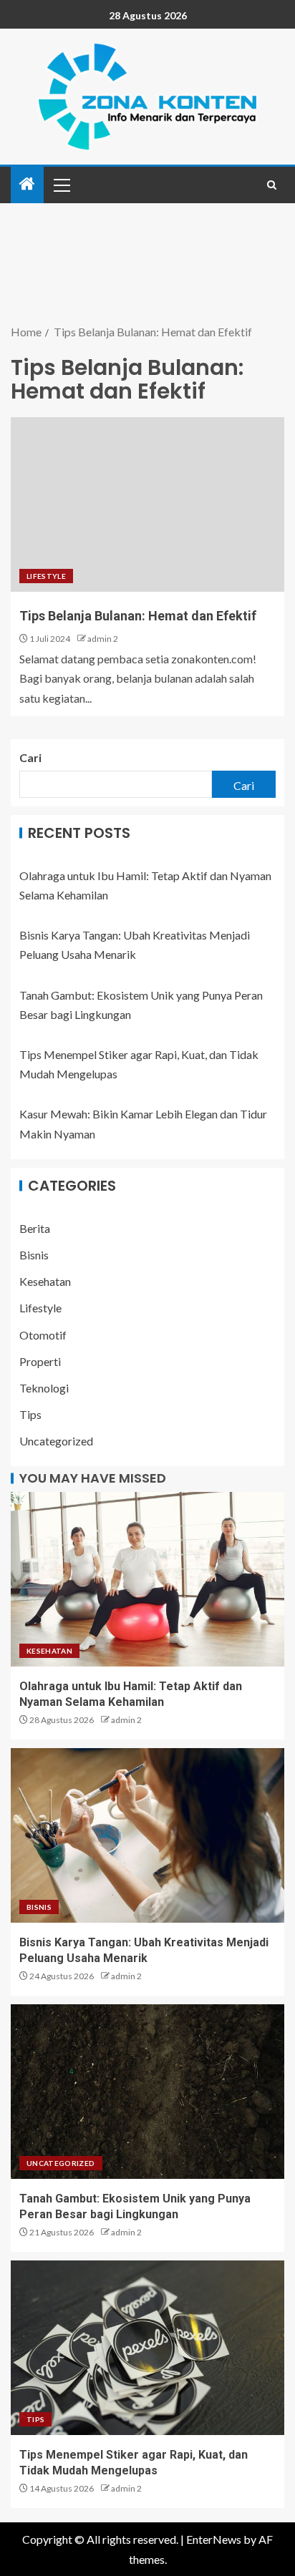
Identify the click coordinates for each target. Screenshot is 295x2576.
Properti (40, 1361)
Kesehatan (45, 1281)
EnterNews (214, 2539)
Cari (30, 757)
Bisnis (34, 1255)
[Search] (272, 185)
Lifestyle (46, 576)
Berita (35, 1228)
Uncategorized (56, 1441)
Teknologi (44, 1388)
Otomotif (43, 1335)
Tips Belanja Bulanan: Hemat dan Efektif (138, 616)
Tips (30, 1414)
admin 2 (103, 639)
